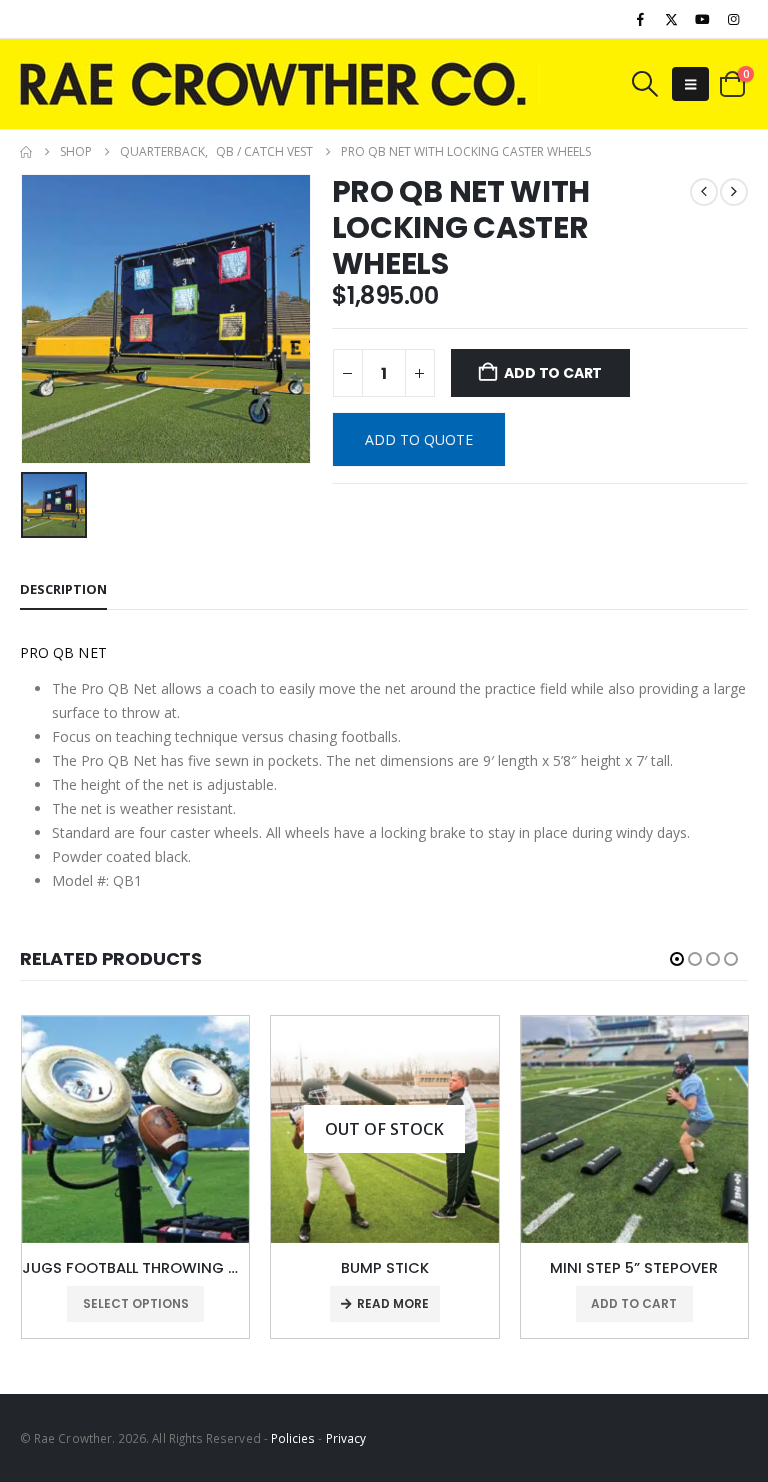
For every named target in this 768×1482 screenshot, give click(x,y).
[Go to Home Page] (26, 152)
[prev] (704, 192)
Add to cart (553, 373)
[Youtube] (703, 19)
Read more (393, 1303)
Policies (293, 1438)
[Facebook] (640, 19)
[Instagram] (734, 19)
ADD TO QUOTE (419, 439)
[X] (671, 19)
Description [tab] (63, 589)
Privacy (346, 1438)
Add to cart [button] (634, 1303)
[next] (734, 192)
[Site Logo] (280, 84)
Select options (136, 1303)
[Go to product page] (135, 1129)
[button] (644, 84)
